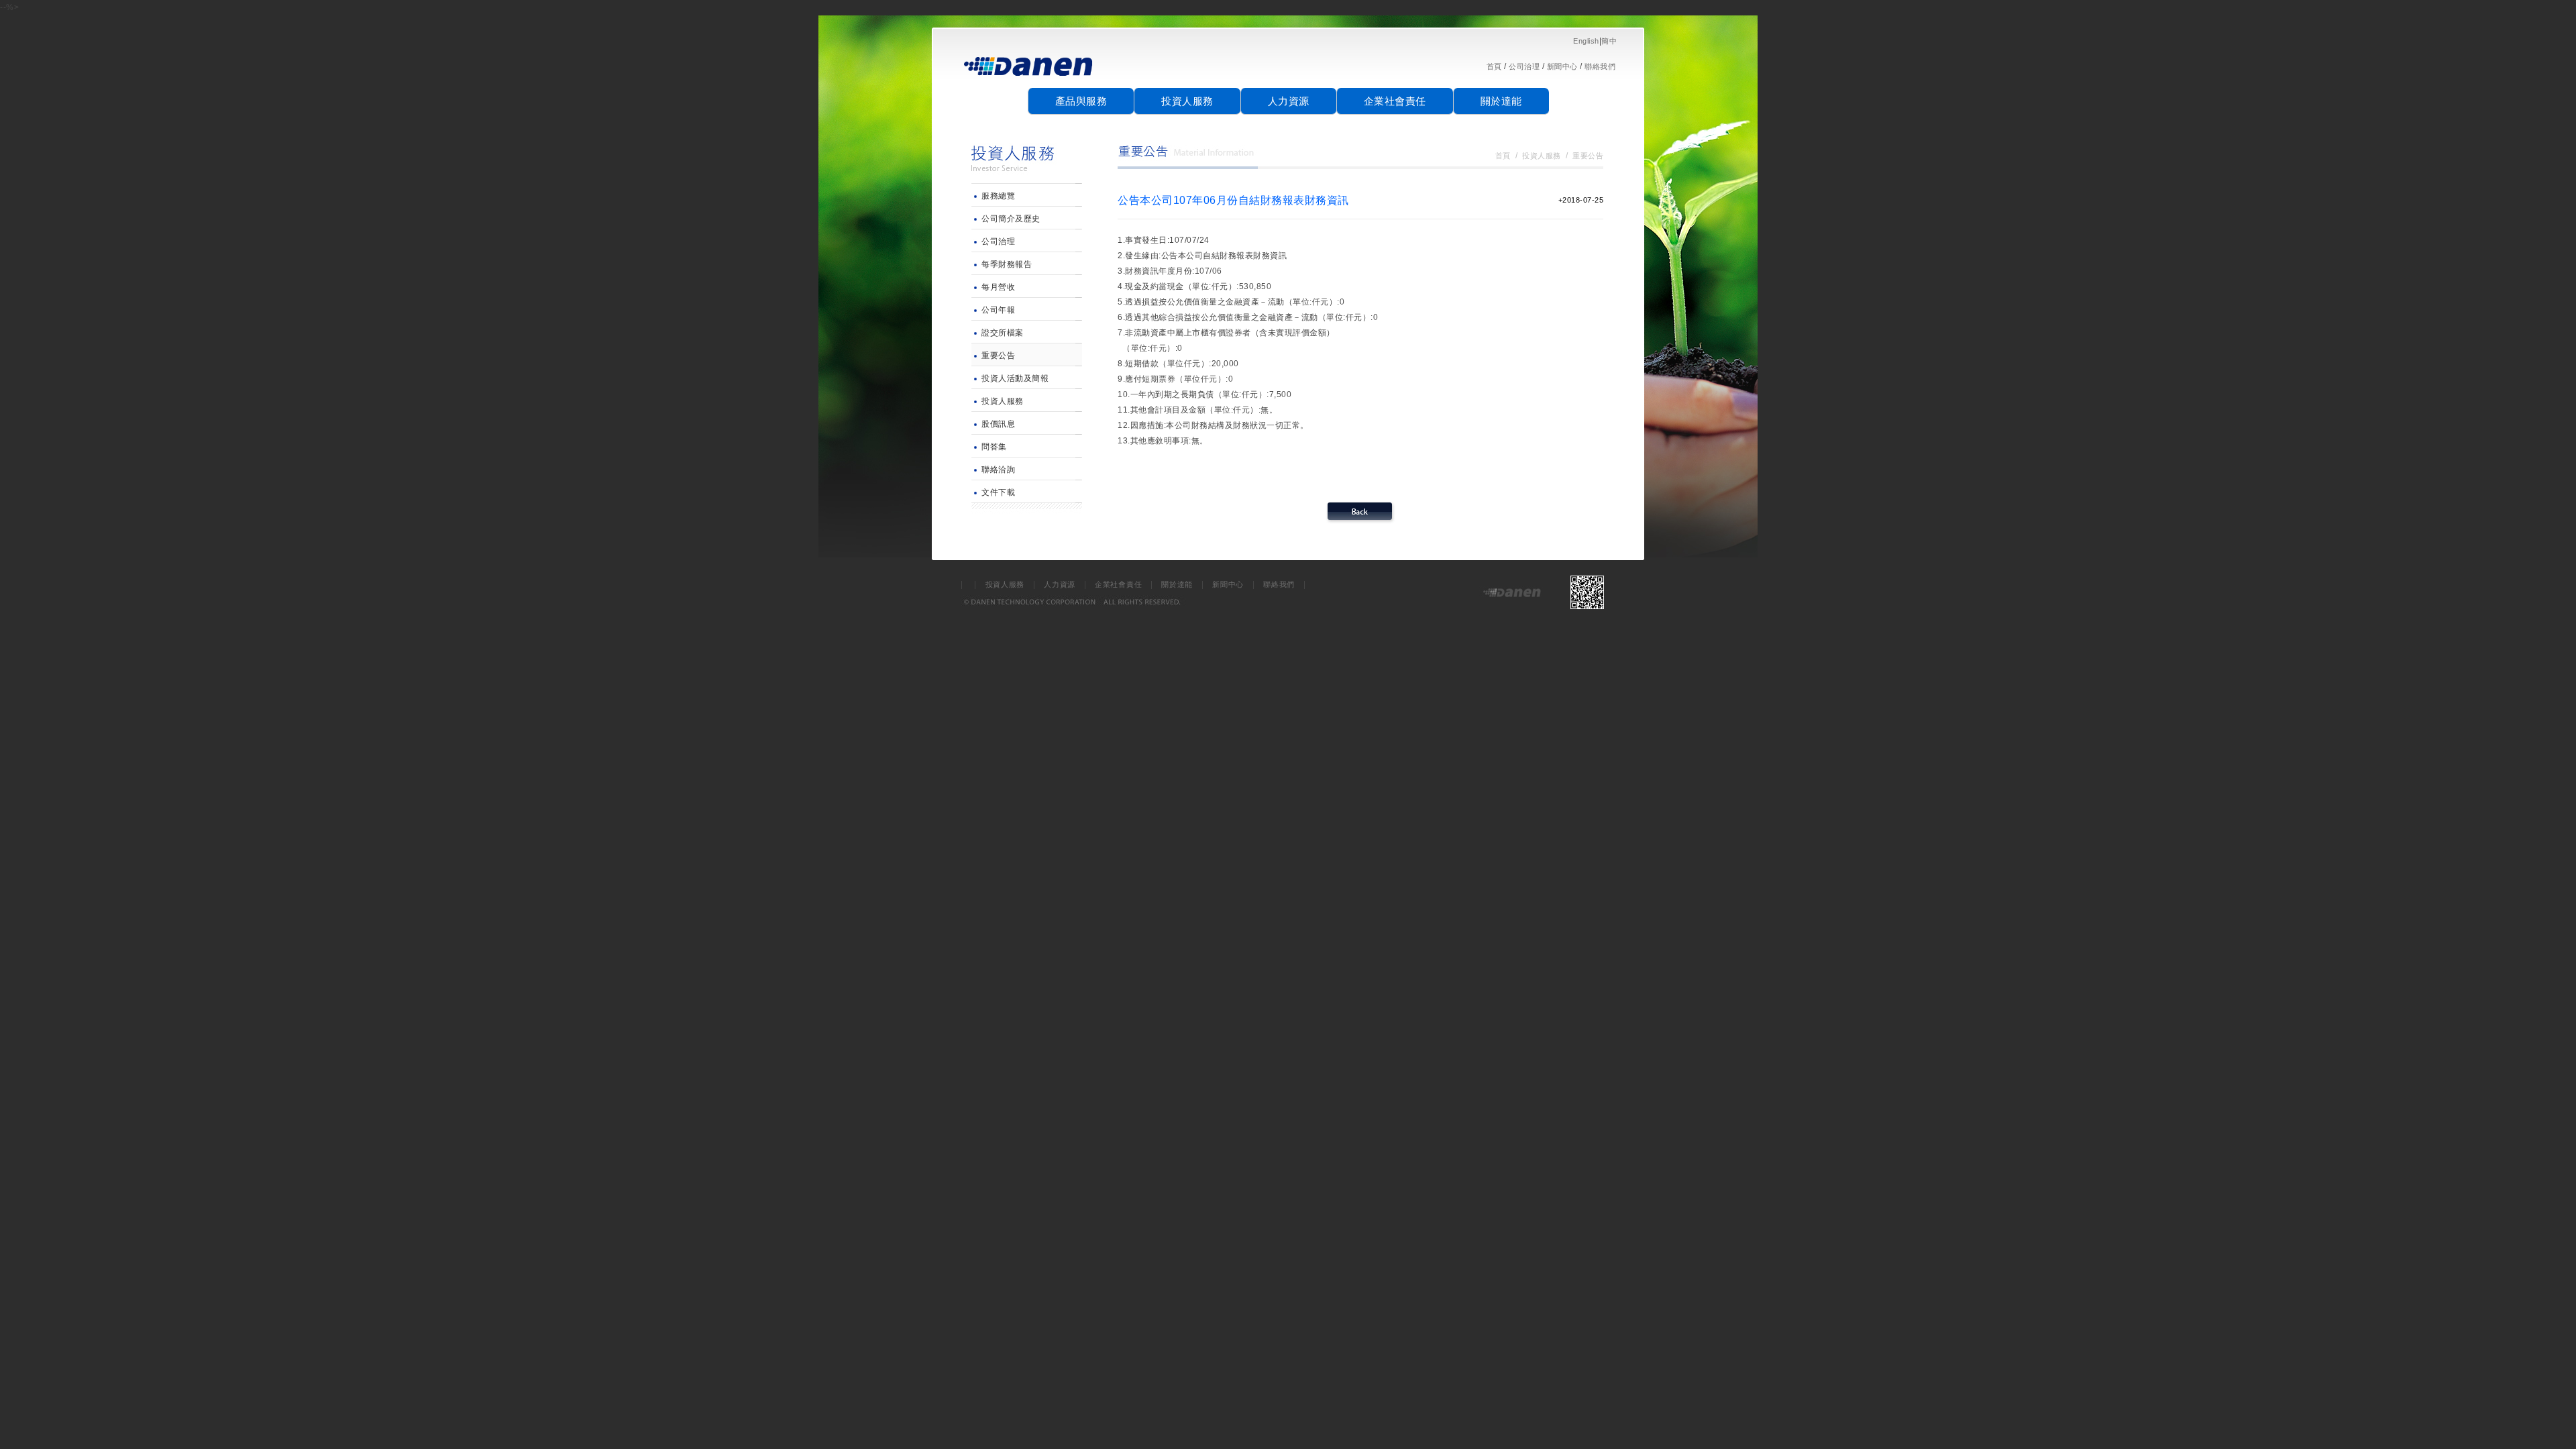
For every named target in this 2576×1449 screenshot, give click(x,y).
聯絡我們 (1600, 66)
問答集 (994, 447)
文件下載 (998, 492)
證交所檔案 (1003, 333)
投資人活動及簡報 (1015, 378)
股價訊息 (998, 424)
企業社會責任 (1395, 101)
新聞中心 (1562, 66)
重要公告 (998, 356)
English (1586, 41)
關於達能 (1501, 101)
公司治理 (1524, 66)
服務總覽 (998, 196)
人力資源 (1289, 101)
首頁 (1494, 66)
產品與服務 (1081, 101)
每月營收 (998, 287)
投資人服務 (1187, 101)
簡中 (1609, 41)
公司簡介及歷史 (1011, 219)
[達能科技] (1029, 81)
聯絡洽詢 (998, 470)
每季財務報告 (1007, 264)
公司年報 (998, 310)
